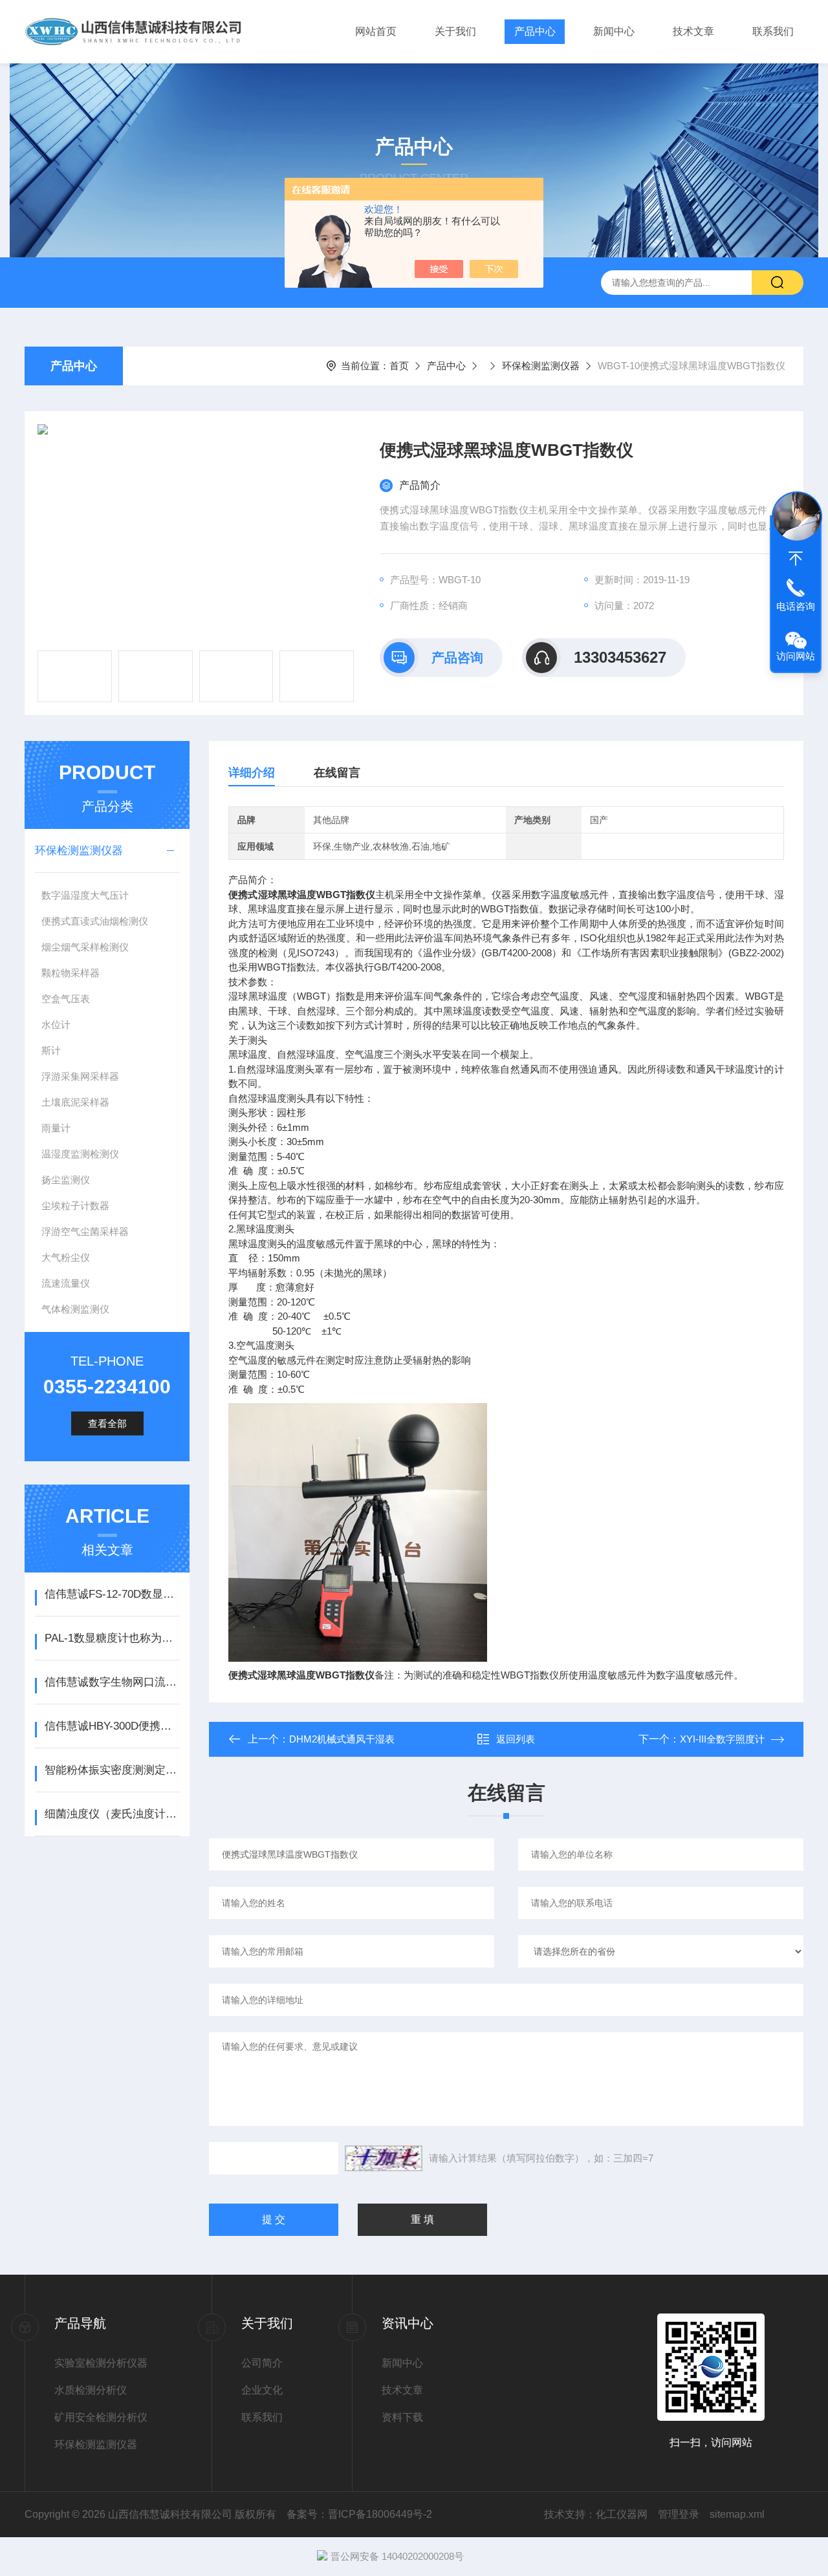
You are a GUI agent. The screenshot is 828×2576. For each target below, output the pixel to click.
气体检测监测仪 (75, 1309)
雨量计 (56, 1128)
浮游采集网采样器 (80, 1076)
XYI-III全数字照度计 (722, 1739)
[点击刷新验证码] (384, 2158)
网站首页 (376, 31)
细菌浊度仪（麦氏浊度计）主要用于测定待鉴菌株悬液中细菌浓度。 (112, 1814)
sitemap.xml (737, 2514)
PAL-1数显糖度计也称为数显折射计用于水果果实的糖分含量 (112, 1638)
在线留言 (337, 773)
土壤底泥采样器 (75, 1102)
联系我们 (773, 31)
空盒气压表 (66, 999)
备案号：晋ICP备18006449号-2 (359, 2514)
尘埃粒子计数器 (75, 1206)
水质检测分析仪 (91, 2390)
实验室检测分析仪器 (101, 2363)
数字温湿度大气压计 (85, 895)
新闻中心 (614, 31)
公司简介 (262, 2363)
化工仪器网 (622, 2514)
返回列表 (516, 1739)
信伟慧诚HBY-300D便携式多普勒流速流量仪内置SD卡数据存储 (112, 1726)
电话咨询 (796, 606)
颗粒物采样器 (71, 973)
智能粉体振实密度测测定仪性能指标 (112, 1770)
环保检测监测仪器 (541, 366)
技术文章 (693, 31)
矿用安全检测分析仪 (101, 2417)
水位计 (56, 1025)
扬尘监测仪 (66, 1180)
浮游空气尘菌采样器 (85, 1231)
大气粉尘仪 (66, 1257)
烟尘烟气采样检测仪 (85, 947)
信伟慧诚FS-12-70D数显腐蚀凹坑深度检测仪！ (112, 1594)
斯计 (51, 1050)
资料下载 (402, 2417)
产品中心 (535, 31)
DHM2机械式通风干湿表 (342, 1739)
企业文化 (262, 2390)
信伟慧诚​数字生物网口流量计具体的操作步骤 (112, 1682)
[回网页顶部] (796, 559)
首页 (399, 366)
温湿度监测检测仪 (80, 1154)
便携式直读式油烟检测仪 (95, 921)
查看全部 (107, 1423)
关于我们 (455, 31)
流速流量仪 (66, 1283)
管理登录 (679, 2514)
